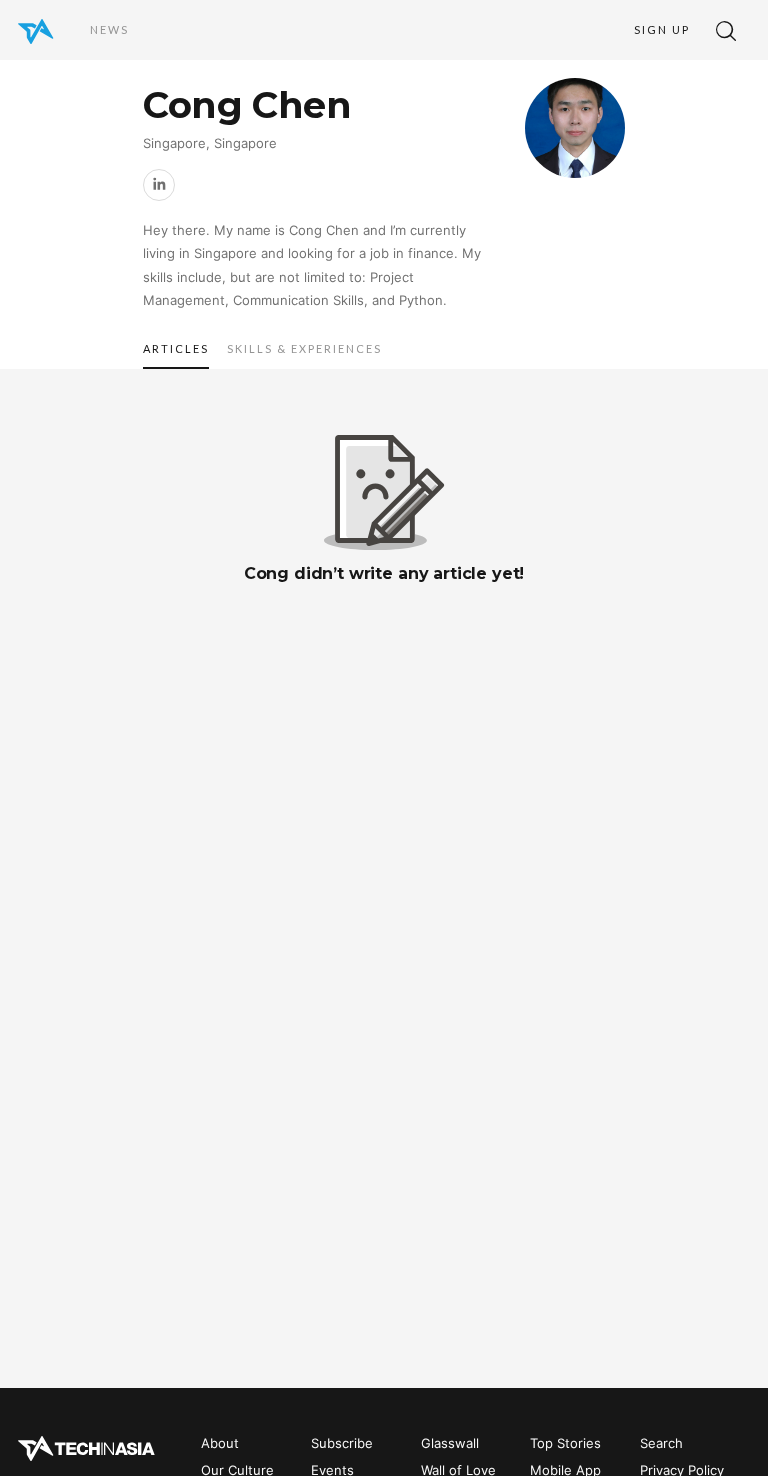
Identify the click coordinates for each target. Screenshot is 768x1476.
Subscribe (342, 1443)
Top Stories (565, 1443)
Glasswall (450, 1443)
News (109, 29)
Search (661, 1443)
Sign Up (662, 29)
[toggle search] (726, 30)
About (220, 1443)
